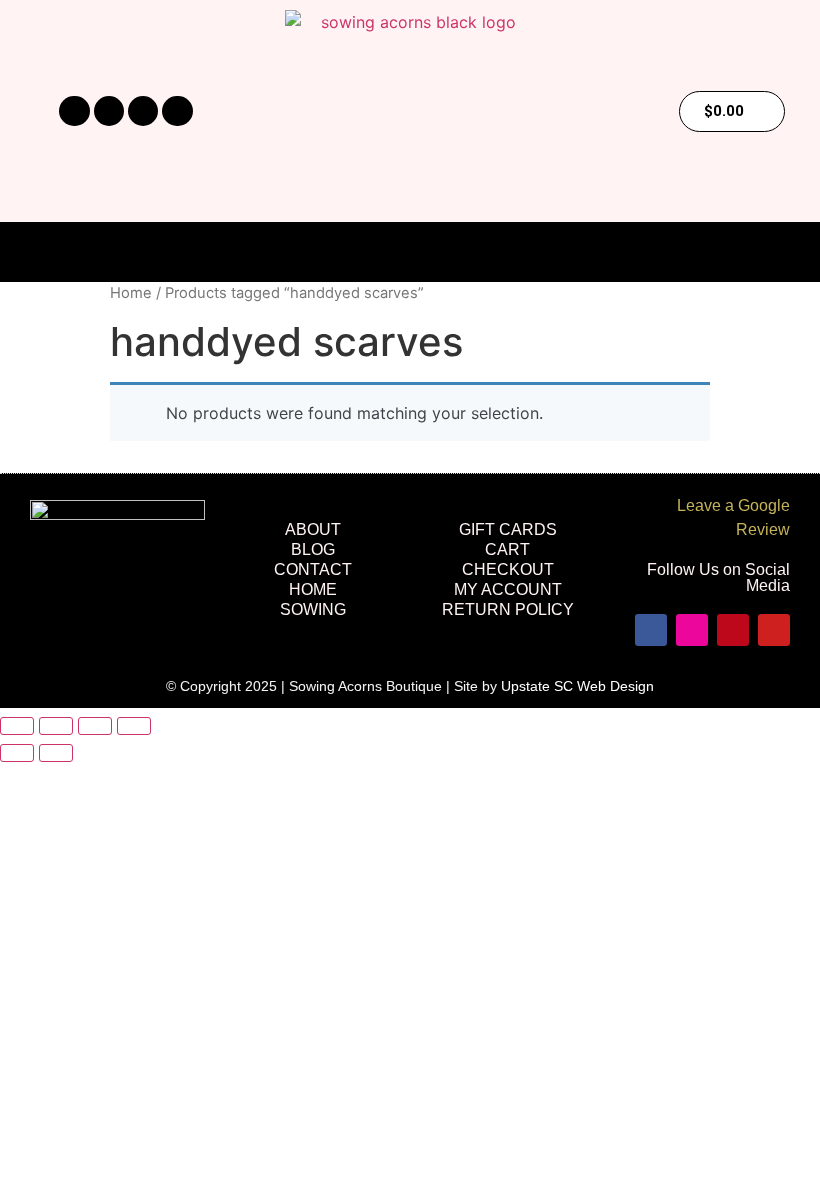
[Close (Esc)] (134, 726)
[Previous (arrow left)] (17, 753)
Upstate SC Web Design (577, 686)
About (313, 529)
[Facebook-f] (74, 111)
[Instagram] (109, 111)
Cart (507, 549)
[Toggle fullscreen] (56, 726)
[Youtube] (177, 111)
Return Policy (508, 609)
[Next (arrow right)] (56, 753)
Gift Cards (508, 529)
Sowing (313, 609)
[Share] (95, 726)
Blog (313, 549)
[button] (410, 253)
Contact (313, 569)
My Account (508, 589)
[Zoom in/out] (17, 726)
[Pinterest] (143, 111)
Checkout (508, 569)
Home (131, 293)
